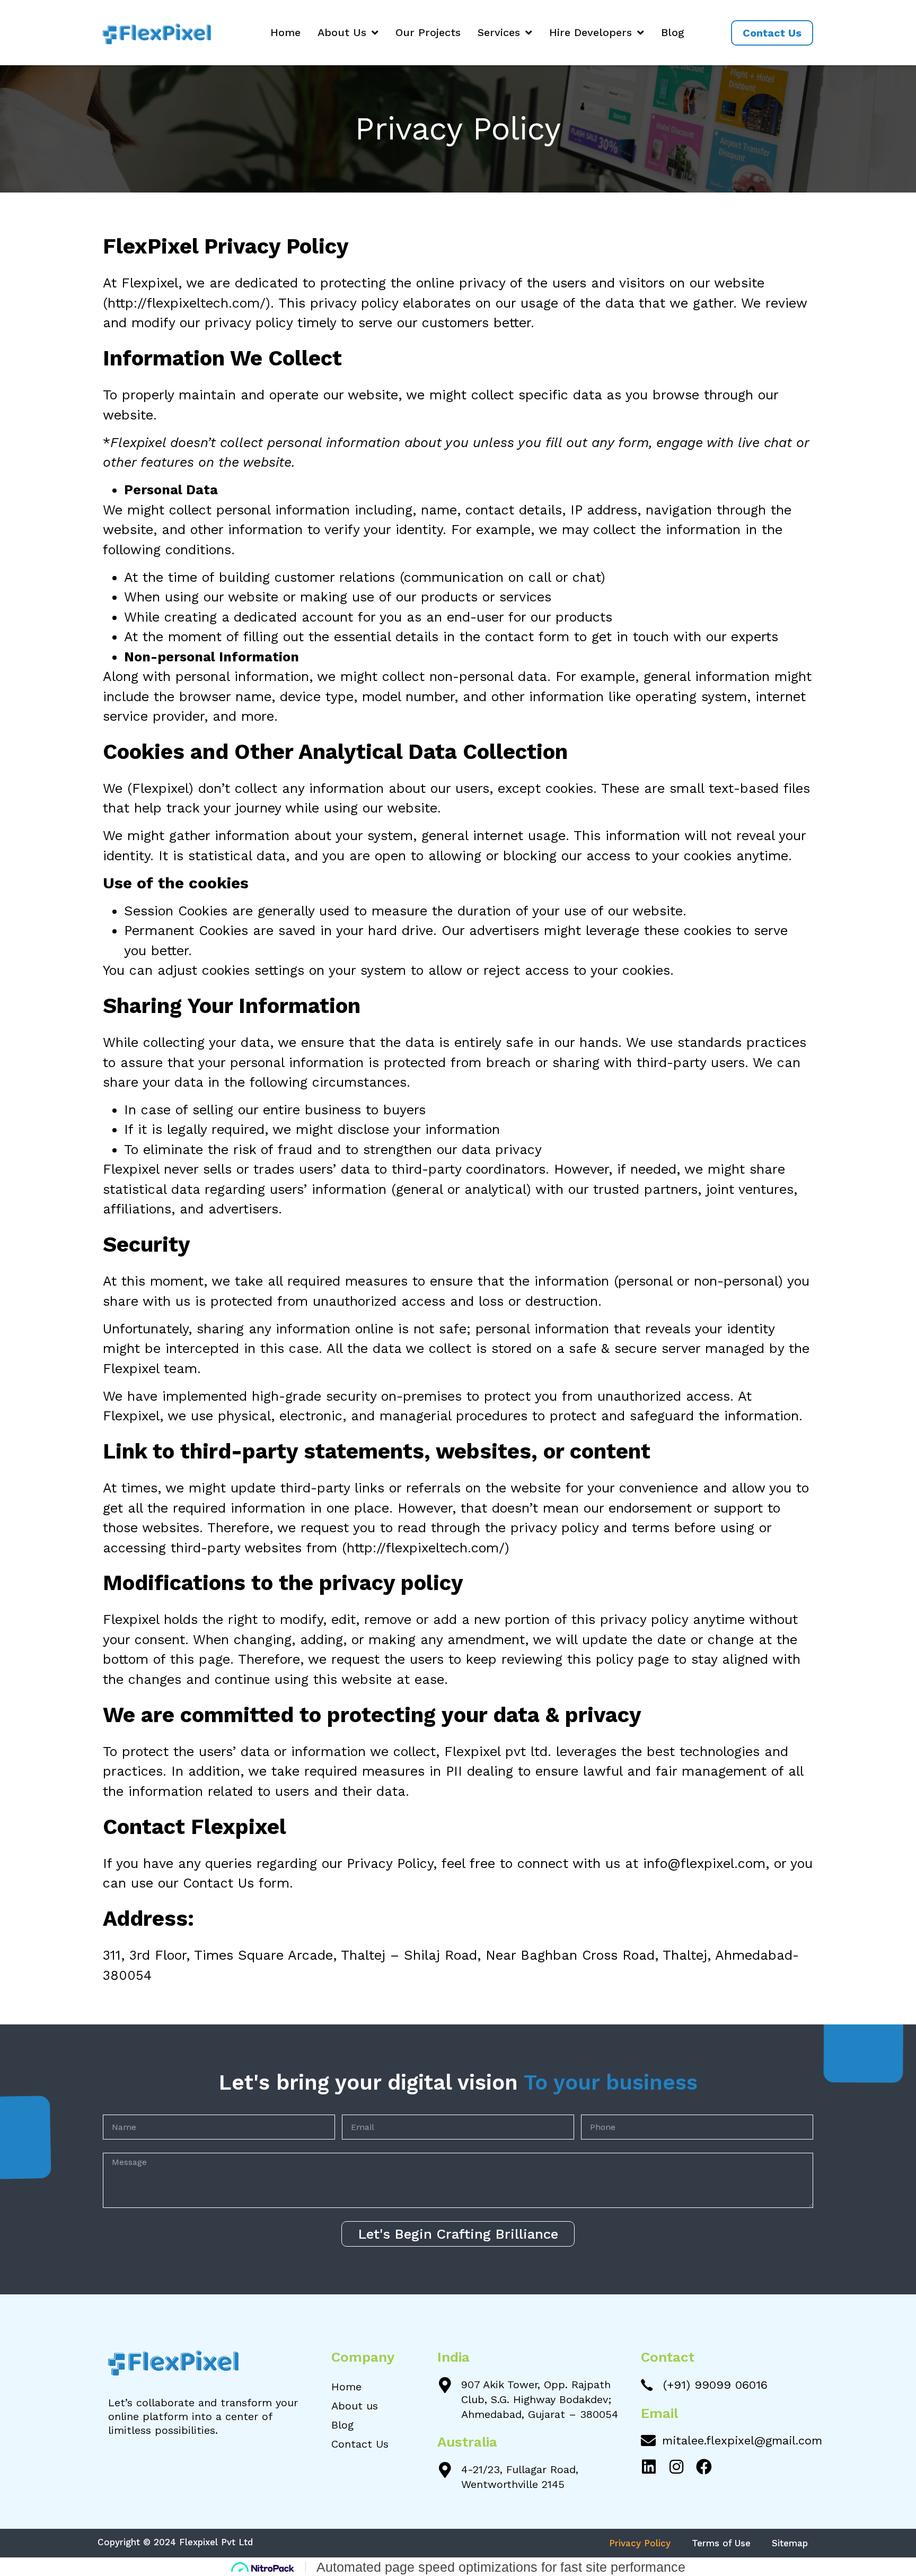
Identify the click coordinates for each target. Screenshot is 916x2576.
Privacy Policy (640, 2543)
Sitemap (790, 2543)
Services (499, 32)
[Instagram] (676, 2467)
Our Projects (428, 32)
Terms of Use (721, 2543)
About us (355, 2406)
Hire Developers (591, 32)
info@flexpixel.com (704, 1863)
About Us (342, 32)
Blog (673, 32)
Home (285, 32)
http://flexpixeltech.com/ (187, 303)
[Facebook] (704, 2467)
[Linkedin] (649, 2467)
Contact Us (360, 2444)
